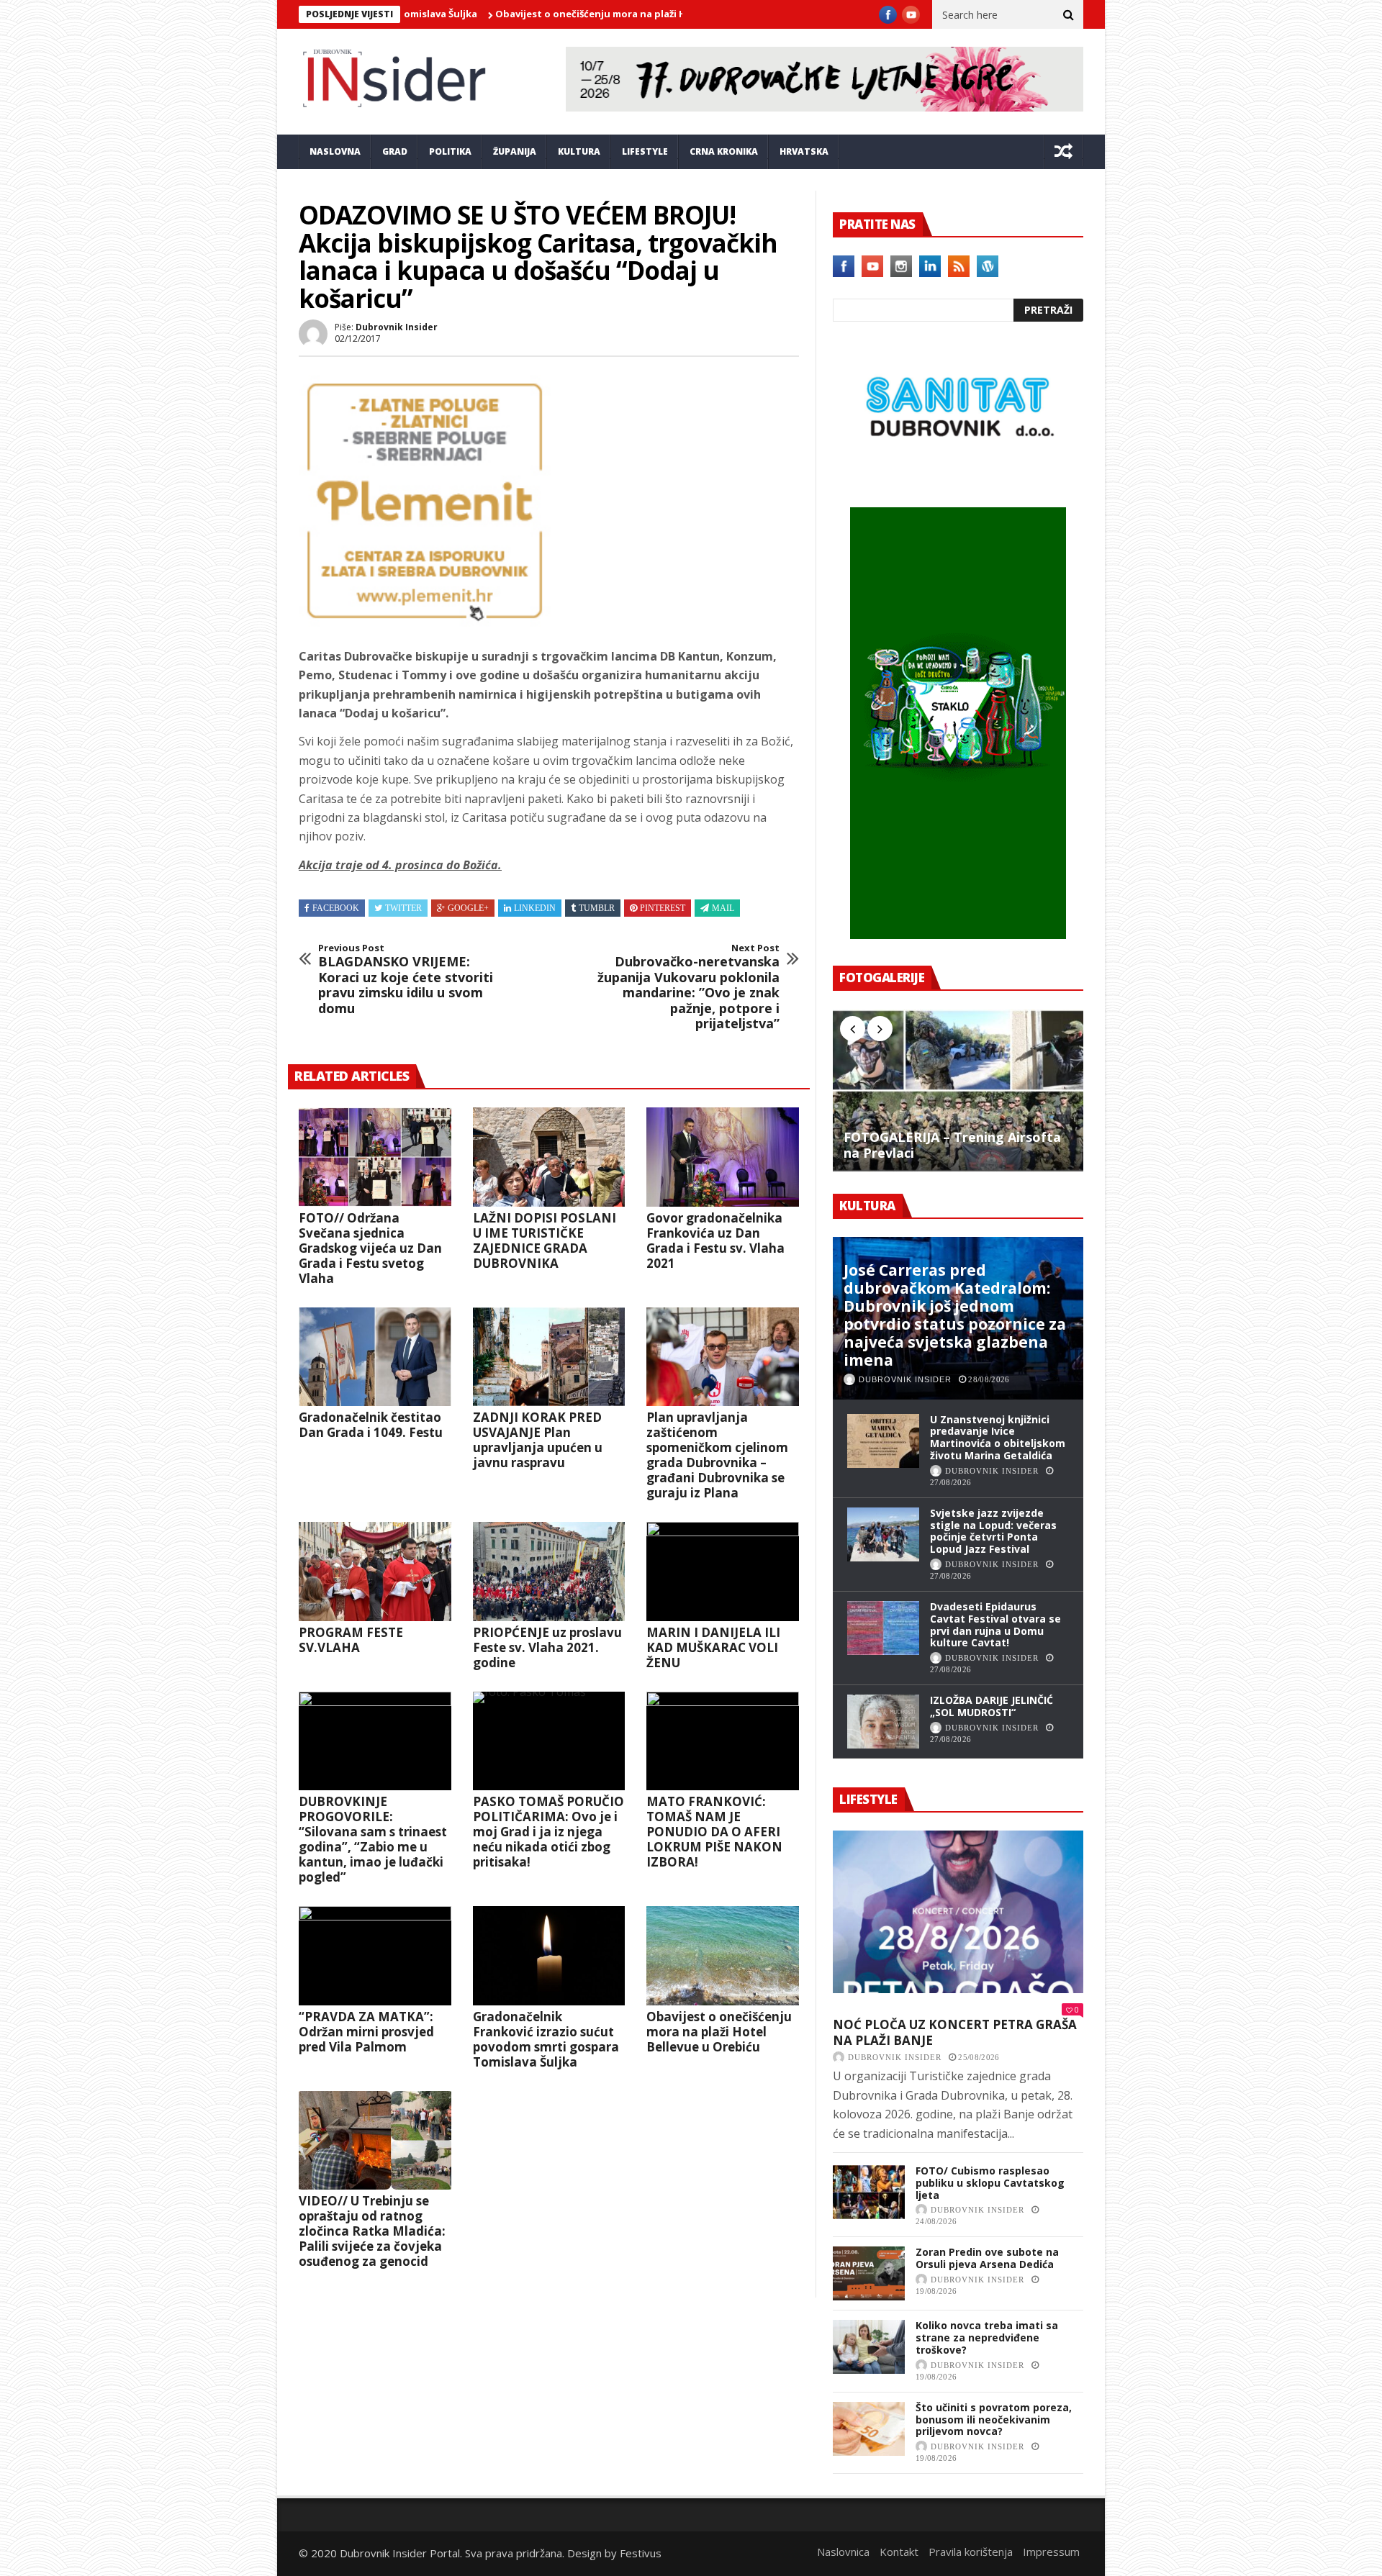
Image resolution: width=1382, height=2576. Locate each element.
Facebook (336, 908)
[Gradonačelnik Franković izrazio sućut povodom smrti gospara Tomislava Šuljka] (549, 1956)
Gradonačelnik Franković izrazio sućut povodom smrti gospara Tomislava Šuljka (546, 2039)
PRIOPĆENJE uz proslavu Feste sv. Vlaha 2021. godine (547, 1647)
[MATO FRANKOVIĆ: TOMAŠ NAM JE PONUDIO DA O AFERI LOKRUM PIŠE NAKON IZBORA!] (723, 1741)
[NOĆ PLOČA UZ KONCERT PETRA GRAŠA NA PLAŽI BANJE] (958, 1912)
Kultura (579, 151)
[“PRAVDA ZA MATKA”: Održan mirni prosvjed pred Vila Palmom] (375, 1956)
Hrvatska (804, 151)
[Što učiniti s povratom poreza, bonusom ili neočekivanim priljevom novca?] (869, 2429)
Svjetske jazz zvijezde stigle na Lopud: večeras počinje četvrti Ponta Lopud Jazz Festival (993, 1531)
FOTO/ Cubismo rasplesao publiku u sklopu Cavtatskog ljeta (990, 2183)
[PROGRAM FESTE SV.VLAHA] (375, 1572)
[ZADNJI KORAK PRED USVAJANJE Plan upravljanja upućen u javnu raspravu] (549, 1357)
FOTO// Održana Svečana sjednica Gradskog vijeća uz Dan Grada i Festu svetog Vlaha (370, 1248)
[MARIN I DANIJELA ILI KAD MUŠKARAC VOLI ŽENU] (723, 1572)
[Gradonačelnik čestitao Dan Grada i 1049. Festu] (375, 1357)
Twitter (403, 908)
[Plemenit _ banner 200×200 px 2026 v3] (425, 622)
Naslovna (335, 151)
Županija (515, 151)
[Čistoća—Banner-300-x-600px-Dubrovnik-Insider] (958, 935)
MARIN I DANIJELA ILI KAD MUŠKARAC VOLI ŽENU (713, 1647)
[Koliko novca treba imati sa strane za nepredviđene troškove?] (869, 2347)
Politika (450, 151)
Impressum (1051, 2552)
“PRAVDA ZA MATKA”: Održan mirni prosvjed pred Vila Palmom (366, 2032)
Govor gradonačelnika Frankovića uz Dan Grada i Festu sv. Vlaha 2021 (715, 1241)
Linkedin (535, 908)
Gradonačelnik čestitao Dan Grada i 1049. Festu (371, 1425)
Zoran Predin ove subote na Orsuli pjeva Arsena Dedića (987, 2258)
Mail (723, 908)
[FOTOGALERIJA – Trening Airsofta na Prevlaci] (958, 1090)
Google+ (468, 908)
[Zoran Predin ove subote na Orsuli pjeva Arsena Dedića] (869, 2273)
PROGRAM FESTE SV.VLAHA (351, 1640)
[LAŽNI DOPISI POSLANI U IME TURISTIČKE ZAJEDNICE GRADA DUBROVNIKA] (549, 1157)
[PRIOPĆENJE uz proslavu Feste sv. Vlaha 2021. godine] (549, 1572)
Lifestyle (645, 151)
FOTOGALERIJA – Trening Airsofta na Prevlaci (952, 1145)
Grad (395, 151)
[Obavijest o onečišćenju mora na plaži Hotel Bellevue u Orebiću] (723, 1956)
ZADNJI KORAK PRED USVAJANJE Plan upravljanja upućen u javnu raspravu (538, 1440)
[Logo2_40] (958, 476)
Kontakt (899, 2552)
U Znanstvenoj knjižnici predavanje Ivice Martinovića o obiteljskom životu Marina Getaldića (998, 1437)
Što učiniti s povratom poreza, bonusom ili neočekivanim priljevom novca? (994, 2419)
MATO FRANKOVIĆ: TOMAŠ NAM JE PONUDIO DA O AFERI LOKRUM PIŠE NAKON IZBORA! (714, 1832)
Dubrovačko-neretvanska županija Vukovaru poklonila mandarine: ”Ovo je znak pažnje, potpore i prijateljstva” (688, 987)
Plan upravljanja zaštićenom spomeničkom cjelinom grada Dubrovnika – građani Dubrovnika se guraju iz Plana (717, 1455)
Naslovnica (843, 2552)
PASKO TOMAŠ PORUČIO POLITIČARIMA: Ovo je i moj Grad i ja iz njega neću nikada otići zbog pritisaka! (548, 1832)
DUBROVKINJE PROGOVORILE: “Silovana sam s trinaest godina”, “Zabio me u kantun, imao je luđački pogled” (373, 1839)
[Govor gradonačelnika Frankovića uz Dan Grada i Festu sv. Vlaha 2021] (723, 1157)
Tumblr (597, 908)
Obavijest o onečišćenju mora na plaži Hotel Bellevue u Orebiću (548, 14)
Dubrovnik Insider (397, 327)
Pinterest (663, 908)
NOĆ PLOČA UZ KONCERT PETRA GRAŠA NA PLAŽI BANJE (955, 2032)
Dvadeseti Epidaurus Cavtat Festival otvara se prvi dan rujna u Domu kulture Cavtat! (995, 1624)
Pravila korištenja (971, 2552)
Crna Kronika (724, 151)
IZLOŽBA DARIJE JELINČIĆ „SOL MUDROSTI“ (992, 1706)
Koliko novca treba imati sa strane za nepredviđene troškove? (987, 2337)
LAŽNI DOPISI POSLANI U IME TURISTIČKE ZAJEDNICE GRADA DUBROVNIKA (545, 1241)
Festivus (641, 2553)
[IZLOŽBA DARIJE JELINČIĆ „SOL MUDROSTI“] (883, 1722)
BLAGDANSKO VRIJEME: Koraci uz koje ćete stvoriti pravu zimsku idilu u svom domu (406, 979)
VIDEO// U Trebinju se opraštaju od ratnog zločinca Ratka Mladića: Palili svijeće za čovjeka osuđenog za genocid (372, 2231)
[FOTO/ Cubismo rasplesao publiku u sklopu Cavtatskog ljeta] (869, 2192)
